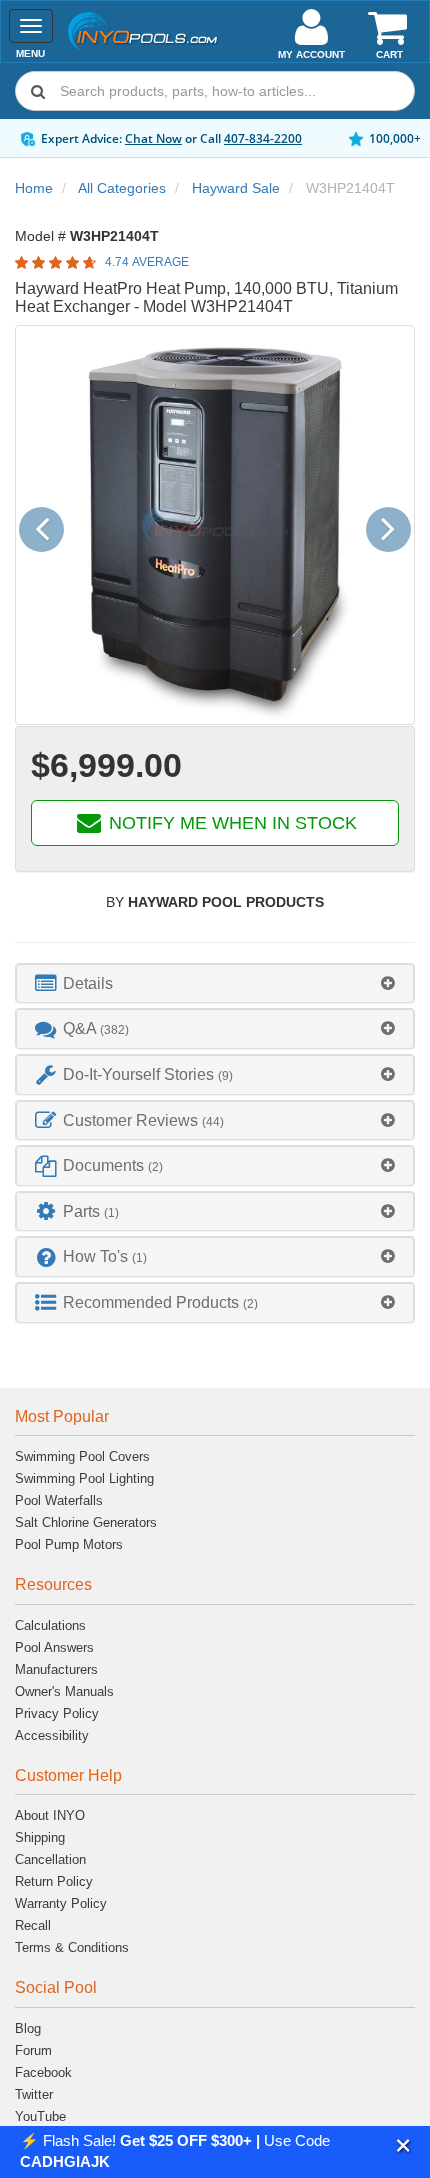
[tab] (215, 983)
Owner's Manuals (64, 1691)
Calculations (50, 1625)
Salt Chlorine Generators (86, 1522)
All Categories (122, 188)
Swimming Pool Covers (82, 1456)
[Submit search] (38, 91)
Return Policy (54, 1881)
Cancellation (50, 1859)
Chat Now (153, 138)
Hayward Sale (236, 188)
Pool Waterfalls (59, 1500)
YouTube (40, 2116)
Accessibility (52, 1735)
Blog (28, 2028)
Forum (33, 2050)
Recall (33, 1925)
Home (34, 188)
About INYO (50, 1815)
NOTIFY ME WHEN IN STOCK (230, 823)
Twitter (34, 2094)
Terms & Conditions (72, 1947)
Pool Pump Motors (69, 1544)
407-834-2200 (263, 138)
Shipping (40, 1837)
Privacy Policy (57, 1713)
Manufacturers (56, 1669)
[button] (403, 2145)
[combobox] (215, 91)
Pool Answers (54, 1647)
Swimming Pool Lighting (84, 1478)
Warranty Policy (61, 1903)
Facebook (43, 2072)
